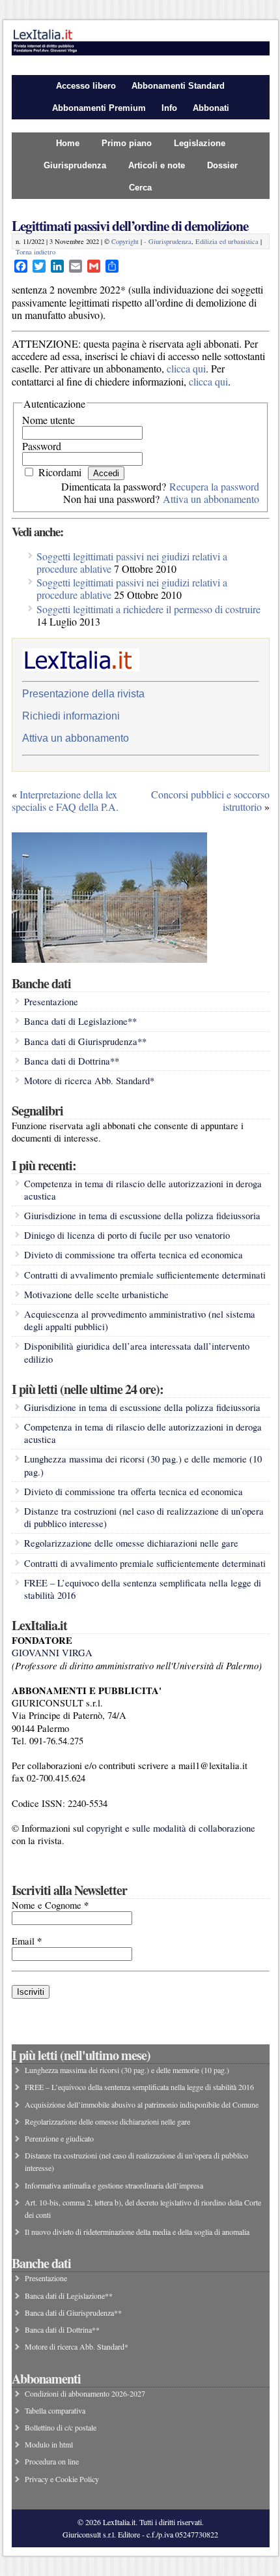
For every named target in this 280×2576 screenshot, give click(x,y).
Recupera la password (214, 486)
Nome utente (49, 420)
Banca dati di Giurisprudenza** (85, 1041)
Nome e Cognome (50, 1905)
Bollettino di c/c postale (61, 2427)
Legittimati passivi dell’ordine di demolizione (130, 225)
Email (27, 1941)
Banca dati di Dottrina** (72, 1061)
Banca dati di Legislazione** (80, 1021)
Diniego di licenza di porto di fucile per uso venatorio (127, 1235)
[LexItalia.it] (141, 52)
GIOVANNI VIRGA (52, 1653)
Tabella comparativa (55, 2410)
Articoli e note (157, 165)
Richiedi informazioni (71, 716)
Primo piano (127, 143)
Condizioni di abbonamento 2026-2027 (85, 2393)
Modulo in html (49, 2444)
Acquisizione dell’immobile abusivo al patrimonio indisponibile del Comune (142, 2104)
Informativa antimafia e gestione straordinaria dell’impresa (114, 2185)
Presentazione (51, 1002)
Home (68, 143)
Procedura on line (52, 2461)
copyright (105, 1828)
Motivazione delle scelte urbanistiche (96, 1295)
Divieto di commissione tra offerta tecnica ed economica (133, 1255)
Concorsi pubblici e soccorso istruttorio (210, 800)
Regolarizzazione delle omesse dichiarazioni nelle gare (131, 1543)
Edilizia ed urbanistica (227, 241)
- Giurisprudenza (168, 241)
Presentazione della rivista (83, 694)
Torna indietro (35, 252)
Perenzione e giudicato (59, 2138)
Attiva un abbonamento (211, 499)
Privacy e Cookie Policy (62, 2479)
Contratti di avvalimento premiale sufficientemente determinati (145, 1275)
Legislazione (200, 143)
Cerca (140, 188)
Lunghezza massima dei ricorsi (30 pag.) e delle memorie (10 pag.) (127, 2070)
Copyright (125, 241)
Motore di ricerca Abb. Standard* (89, 1081)
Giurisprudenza (75, 165)
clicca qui (186, 368)
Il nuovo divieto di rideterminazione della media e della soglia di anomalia (137, 2232)
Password (42, 446)
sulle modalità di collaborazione (194, 1828)
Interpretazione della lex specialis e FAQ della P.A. (65, 800)
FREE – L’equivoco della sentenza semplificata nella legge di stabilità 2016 (139, 2087)
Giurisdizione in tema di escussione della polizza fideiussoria (142, 1216)
